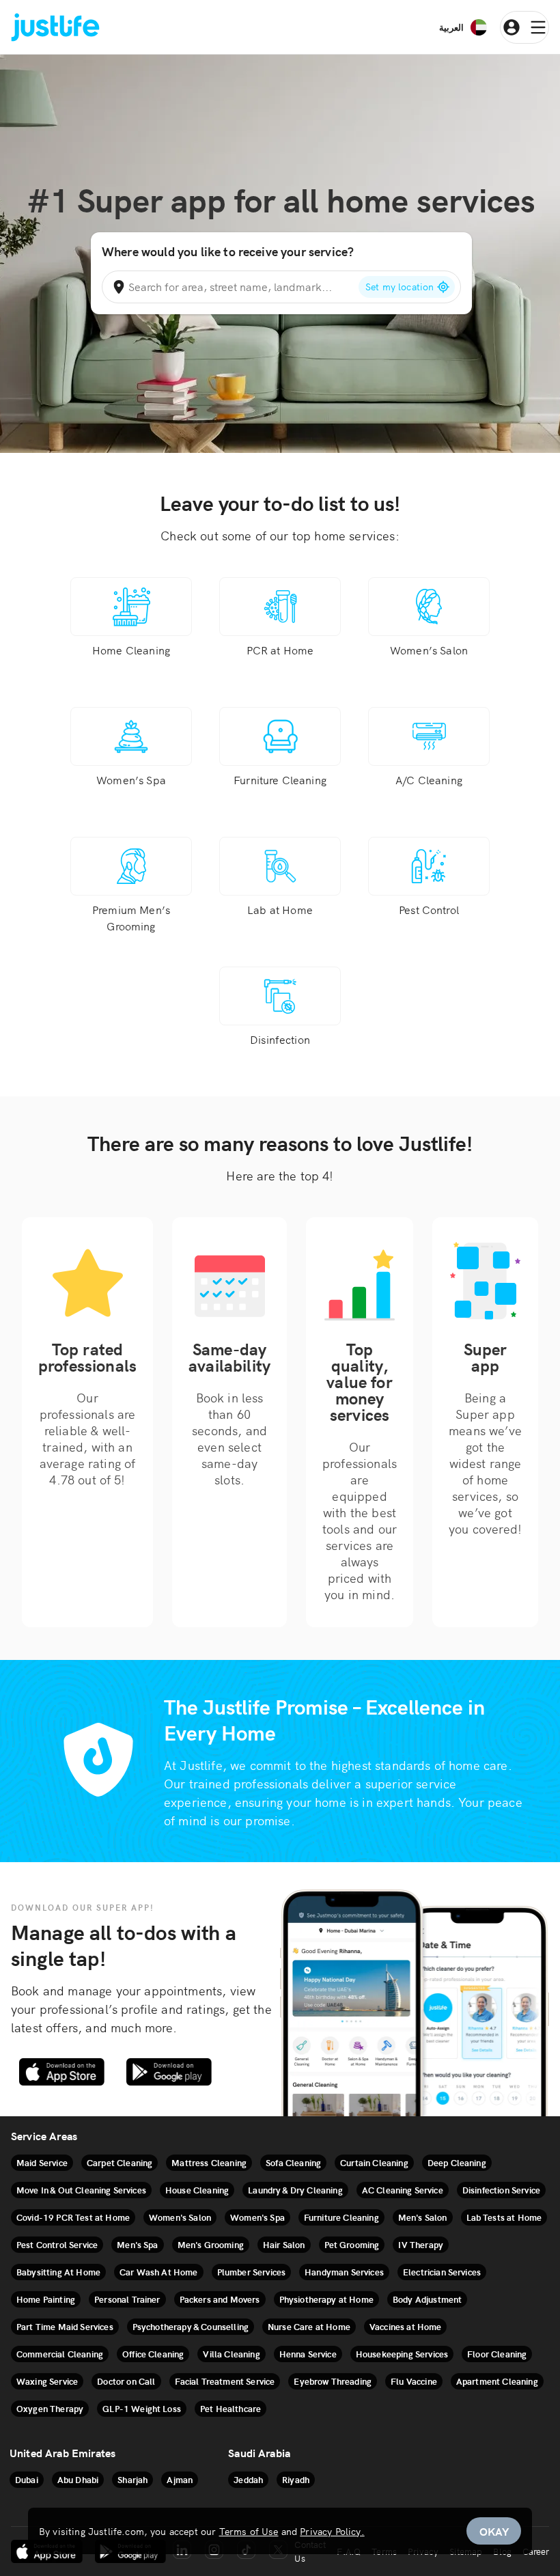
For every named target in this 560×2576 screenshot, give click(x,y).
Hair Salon (284, 2244)
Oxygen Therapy (50, 2408)
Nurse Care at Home (309, 2326)
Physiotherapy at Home (326, 2299)
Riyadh (296, 2479)
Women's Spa (257, 2217)
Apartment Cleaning (497, 2381)
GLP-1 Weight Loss (142, 2408)
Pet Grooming (352, 2244)
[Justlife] (55, 28)
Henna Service (308, 2354)
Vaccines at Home (406, 2326)
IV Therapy (421, 2244)
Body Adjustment (427, 2299)
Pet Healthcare (230, 2408)
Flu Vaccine (414, 2381)
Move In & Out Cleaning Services (81, 2190)
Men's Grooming (211, 2244)
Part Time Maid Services (65, 2326)
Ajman (180, 2479)
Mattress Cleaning (209, 2162)
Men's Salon (423, 2217)
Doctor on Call (126, 2381)
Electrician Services (442, 2272)
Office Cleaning (153, 2354)
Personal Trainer (127, 2299)
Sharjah (132, 2479)
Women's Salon (180, 2217)
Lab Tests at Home (504, 2217)
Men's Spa (137, 2244)
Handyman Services (344, 2272)
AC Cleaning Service (403, 2190)
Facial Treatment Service (225, 2381)
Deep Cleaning (457, 2162)
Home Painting (46, 2299)
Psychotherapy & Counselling (191, 2326)
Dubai (27, 2479)
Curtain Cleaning (374, 2162)
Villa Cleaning (231, 2354)
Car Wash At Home (159, 2272)
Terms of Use (249, 2531)
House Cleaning (197, 2190)
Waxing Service (47, 2381)
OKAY (494, 2531)
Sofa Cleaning (293, 2162)
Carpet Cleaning (120, 2162)
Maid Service (42, 2162)
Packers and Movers (220, 2299)
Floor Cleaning (497, 2354)
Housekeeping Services (402, 2354)
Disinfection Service (501, 2190)
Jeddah (248, 2479)
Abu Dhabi (78, 2479)
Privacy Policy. (332, 2531)
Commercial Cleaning (60, 2354)
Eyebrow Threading (333, 2381)
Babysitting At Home (58, 2272)
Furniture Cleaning (341, 2217)
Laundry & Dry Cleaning (295, 2190)
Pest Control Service (57, 2244)
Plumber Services (252, 2272)
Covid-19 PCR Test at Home (73, 2217)
